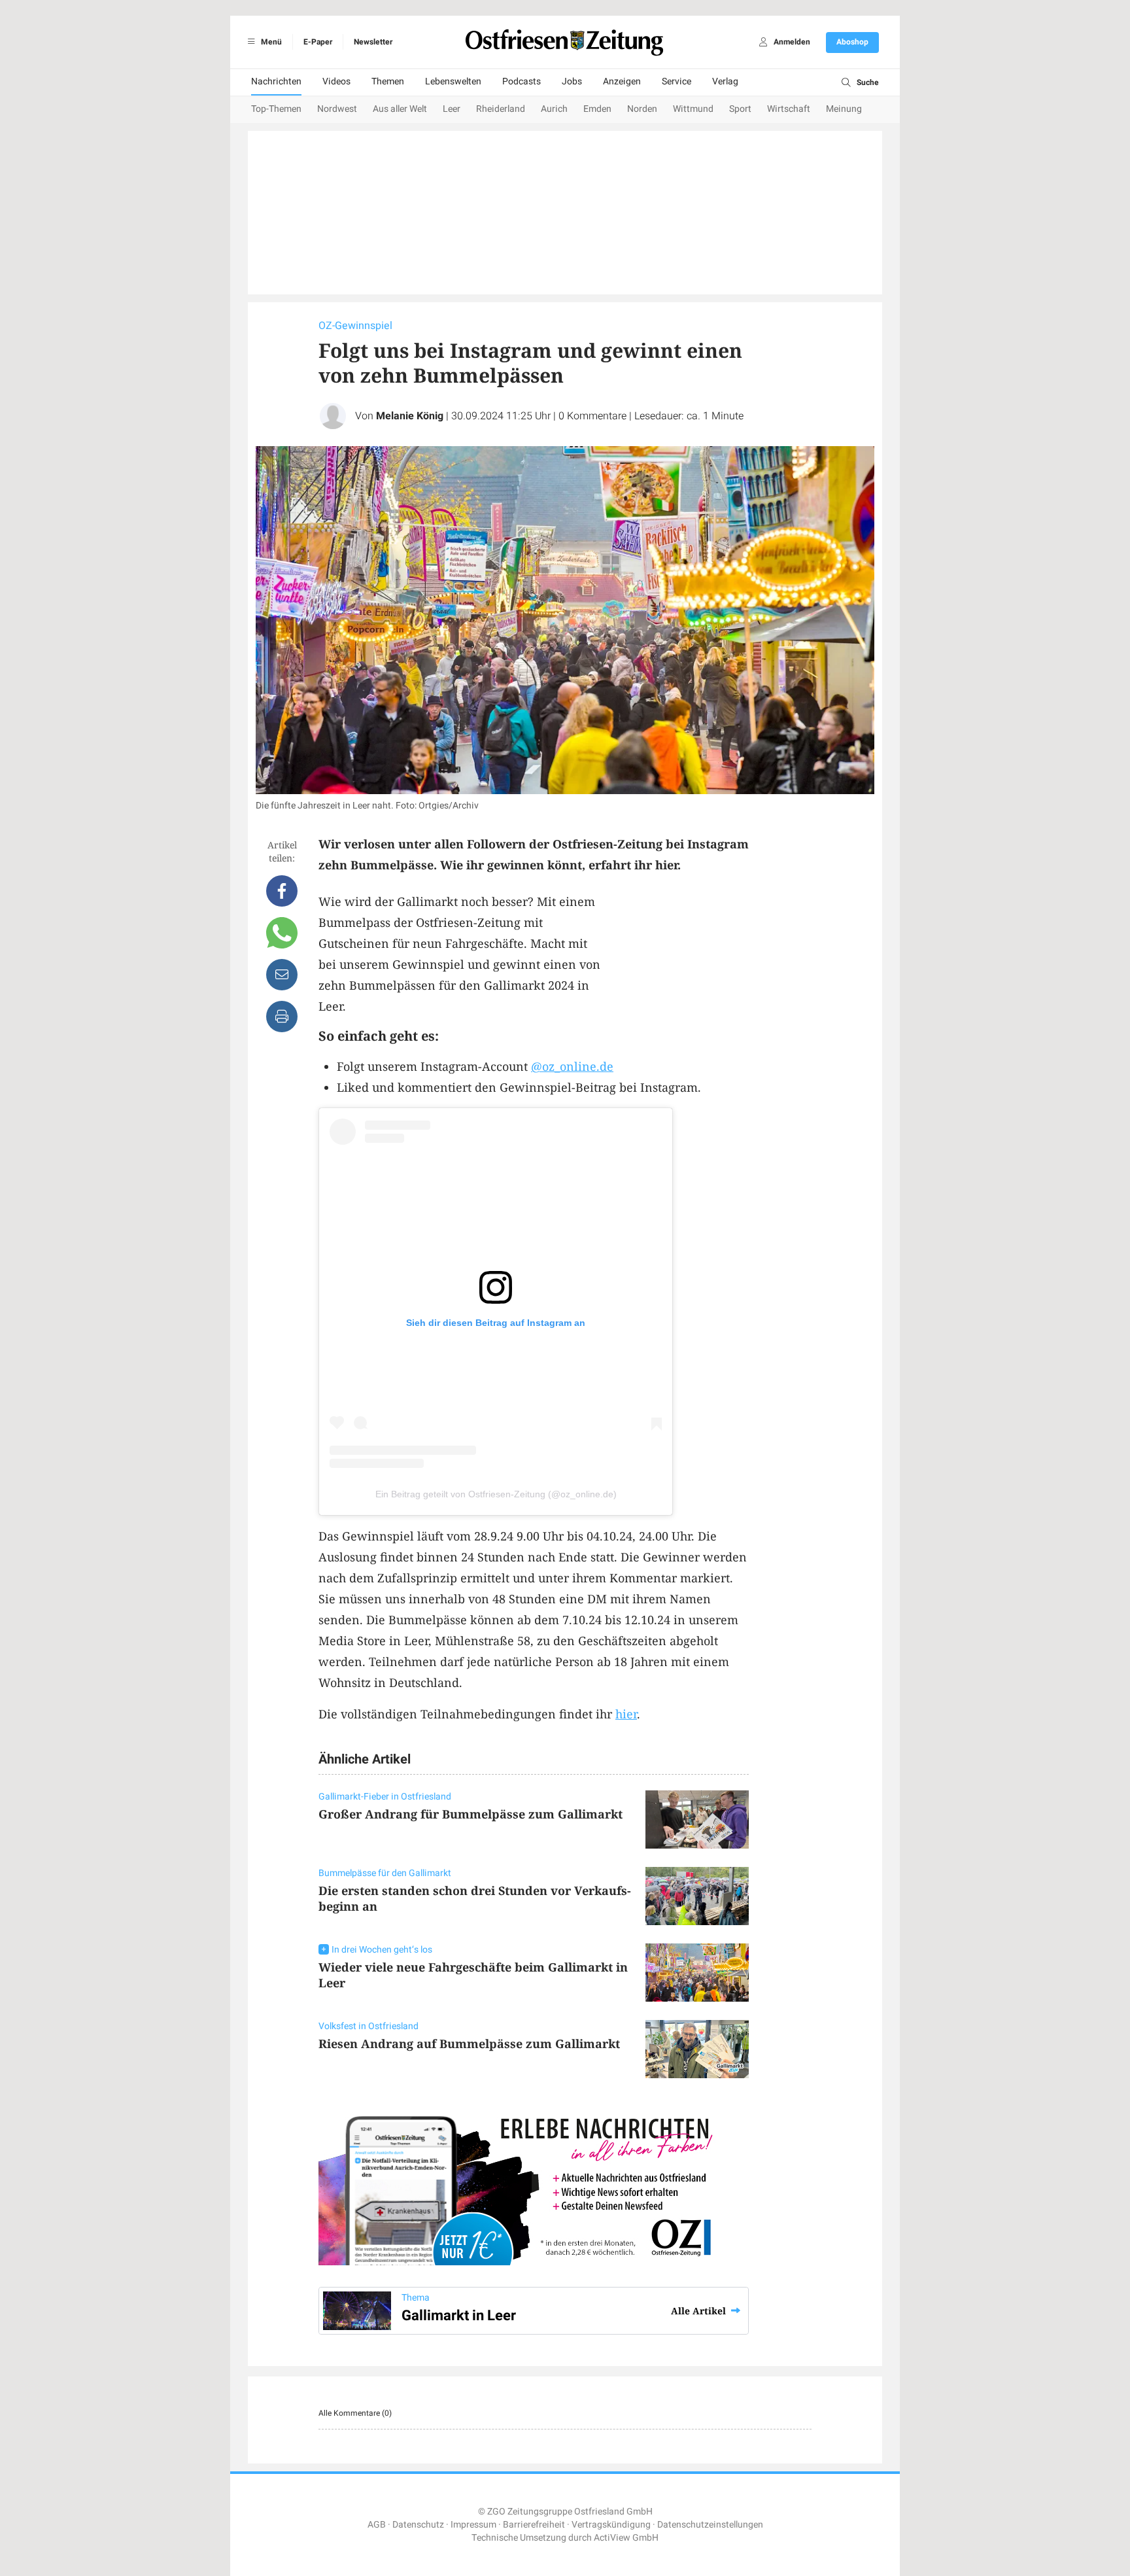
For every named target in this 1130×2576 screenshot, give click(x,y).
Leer (452, 109)
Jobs (572, 81)
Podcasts (522, 81)
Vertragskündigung (611, 2525)
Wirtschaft (789, 109)
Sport (740, 109)
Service (676, 81)
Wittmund (693, 109)
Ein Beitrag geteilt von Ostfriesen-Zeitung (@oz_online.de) (496, 1494)
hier (626, 1714)
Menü (270, 42)
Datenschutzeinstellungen (710, 2525)
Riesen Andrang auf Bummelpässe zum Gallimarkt (469, 2044)
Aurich (554, 109)
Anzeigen (622, 81)
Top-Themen (276, 109)
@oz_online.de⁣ (572, 1066)
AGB (377, 2525)
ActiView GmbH (626, 2538)
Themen (388, 81)
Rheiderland (501, 109)
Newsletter (373, 42)
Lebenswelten (453, 81)
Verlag (725, 81)
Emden (597, 109)
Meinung (844, 109)
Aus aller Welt (400, 109)
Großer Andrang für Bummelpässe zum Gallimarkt (471, 1814)
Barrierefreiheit (534, 2525)
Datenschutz (418, 2525)
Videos (336, 81)
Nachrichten (276, 81)
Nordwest (337, 109)
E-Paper (318, 42)
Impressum (473, 2525)
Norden (642, 109)
